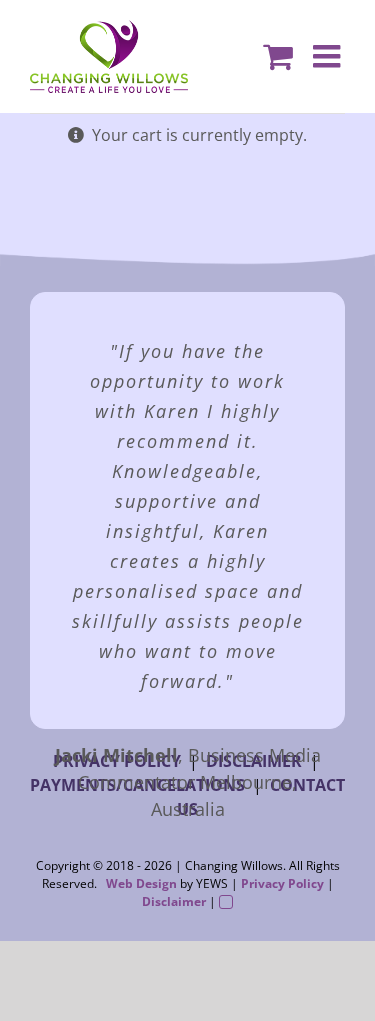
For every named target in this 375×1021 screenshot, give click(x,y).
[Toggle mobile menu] (329, 46)
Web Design (141, 883)
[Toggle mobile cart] (278, 46)
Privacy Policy (282, 883)
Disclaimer (174, 901)
